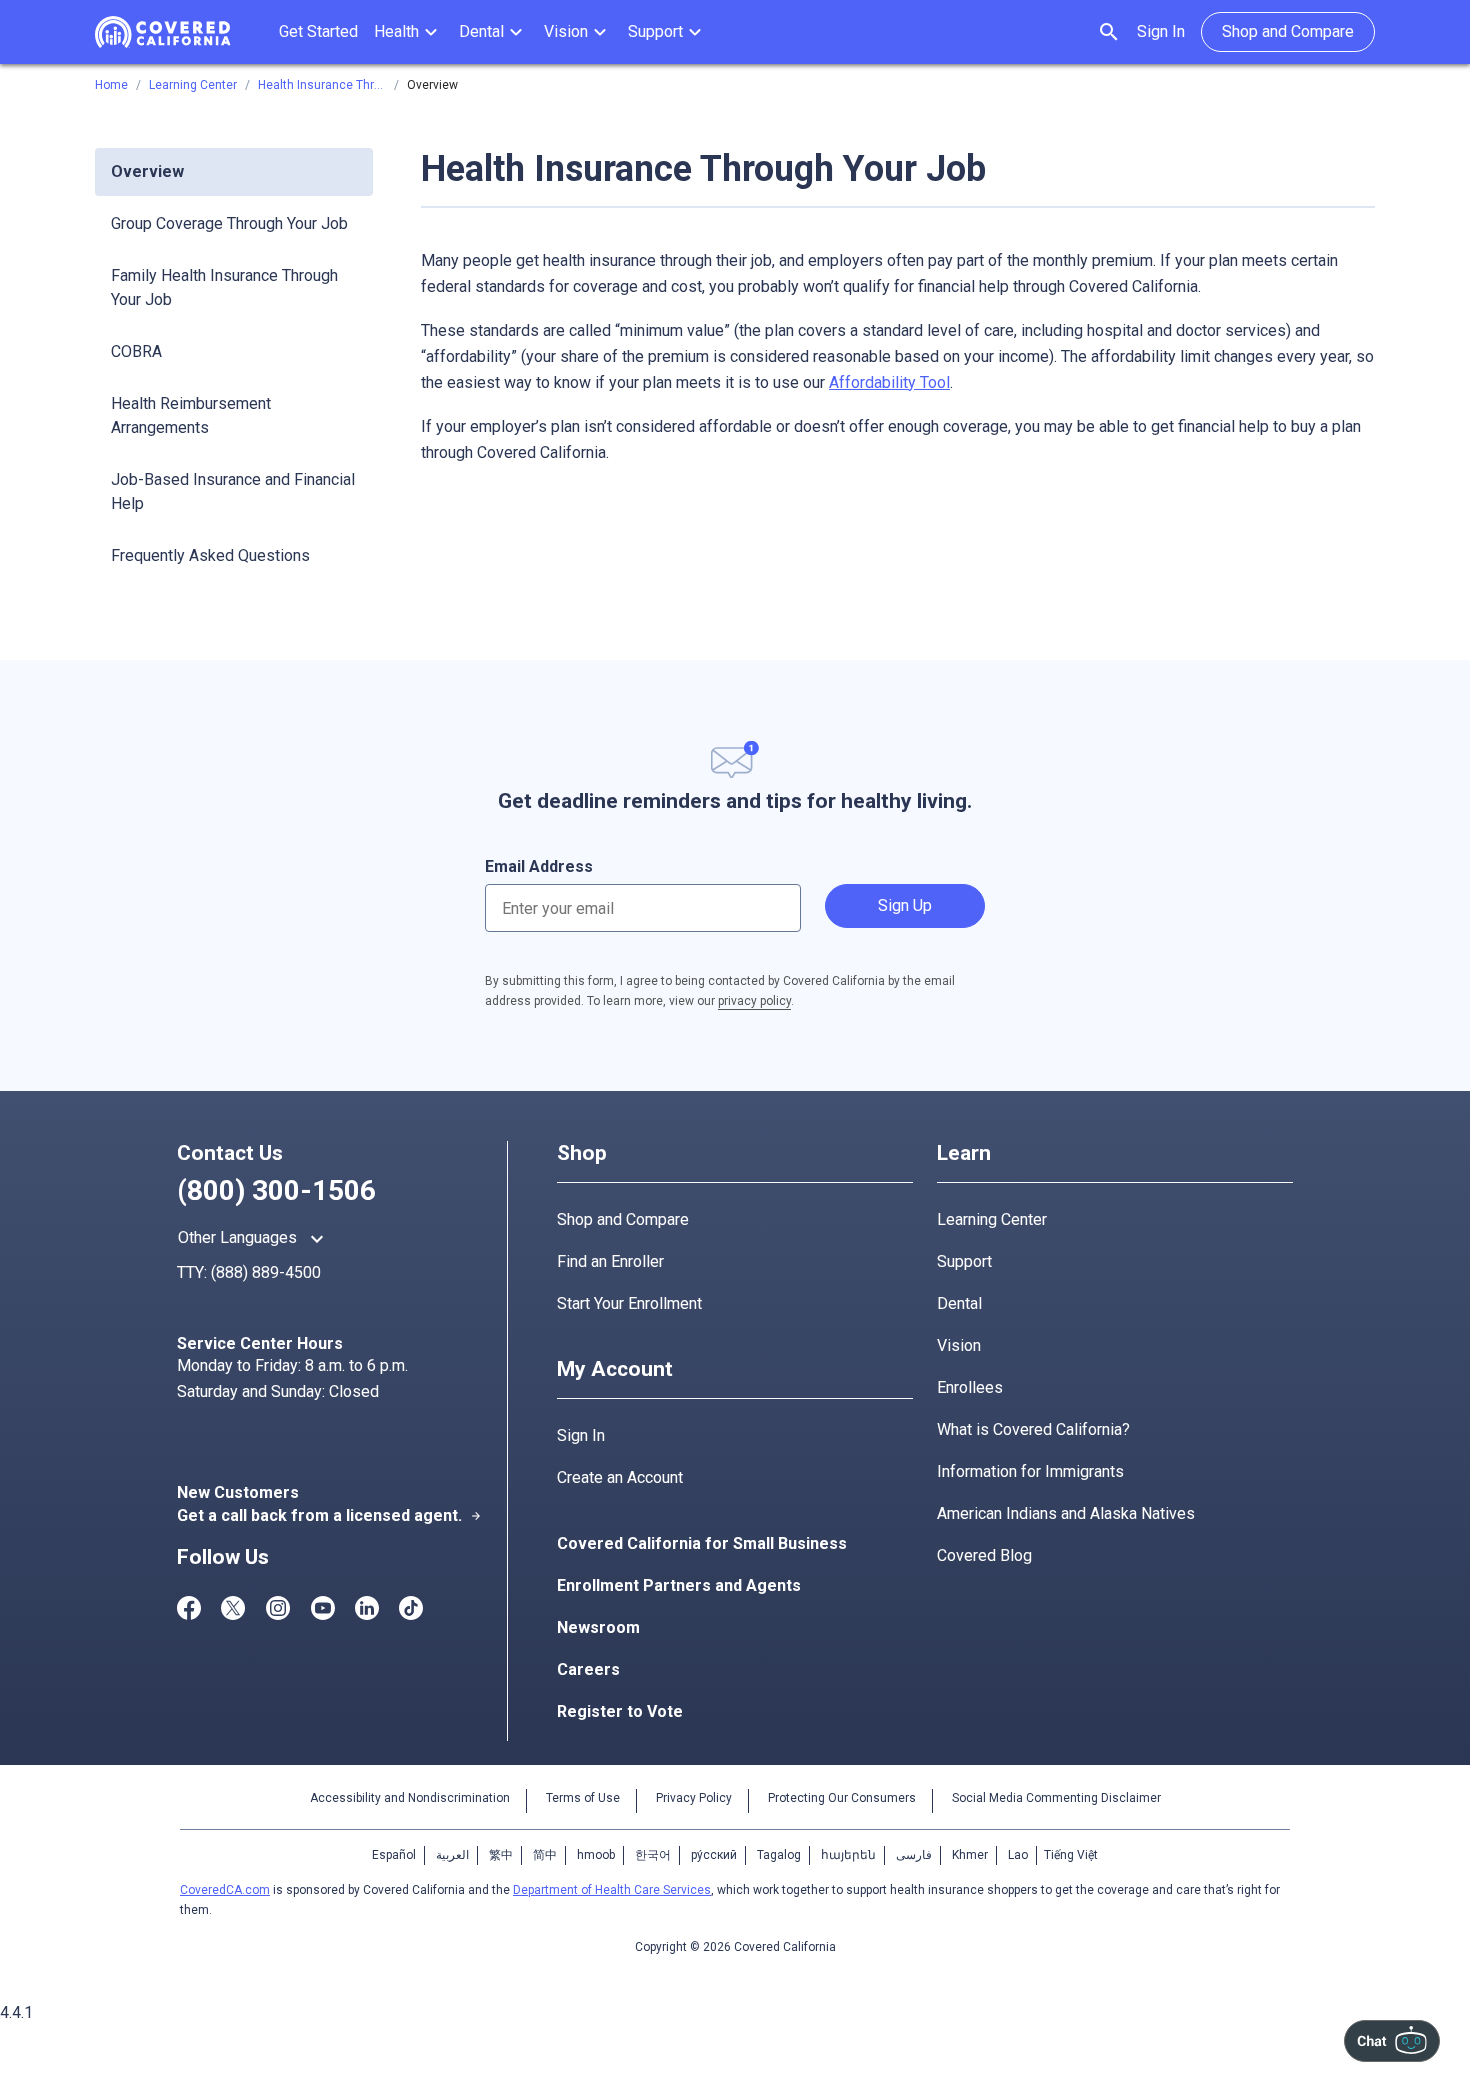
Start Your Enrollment (629, 1303)
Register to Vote (620, 1711)
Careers (588, 1669)
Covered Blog (984, 1555)
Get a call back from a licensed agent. (329, 1515)
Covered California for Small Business (702, 1543)
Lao (1018, 1855)
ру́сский (714, 1855)
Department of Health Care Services (612, 1890)
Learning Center (992, 1219)
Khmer (970, 1855)
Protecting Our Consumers (842, 1798)
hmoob (596, 1855)
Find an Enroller (610, 1261)
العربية (452, 1855)
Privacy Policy (694, 1798)
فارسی (914, 1855)
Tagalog (779, 1855)
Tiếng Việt (1071, 1855)
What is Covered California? (1033, 1429)
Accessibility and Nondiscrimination (410, 1798)
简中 (545, 1855)
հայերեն (848, 1855)
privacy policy (754, 1001)
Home (111, 85)
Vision (959, 1345)
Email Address (539, 866)
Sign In (1161, 31)
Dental (959, 1303)
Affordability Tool (889, 382)
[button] (408, 32)
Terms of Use (583, 1798)
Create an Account (620, 1477)
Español (394, 1855)
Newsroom (598, 1627)
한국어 (653, 1855)
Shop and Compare (623, 1219)
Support (964, 1261)
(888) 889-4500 (266, 1272)
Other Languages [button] (253, 1239)
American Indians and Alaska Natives (1066, 1513)
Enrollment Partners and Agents (679, 1585)
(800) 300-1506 (276, 1190)
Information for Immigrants (1030, 1471)
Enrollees (970, 1387)
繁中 (501, 1855)
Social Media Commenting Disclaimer (1056, 1798)
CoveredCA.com (225, 1890)
